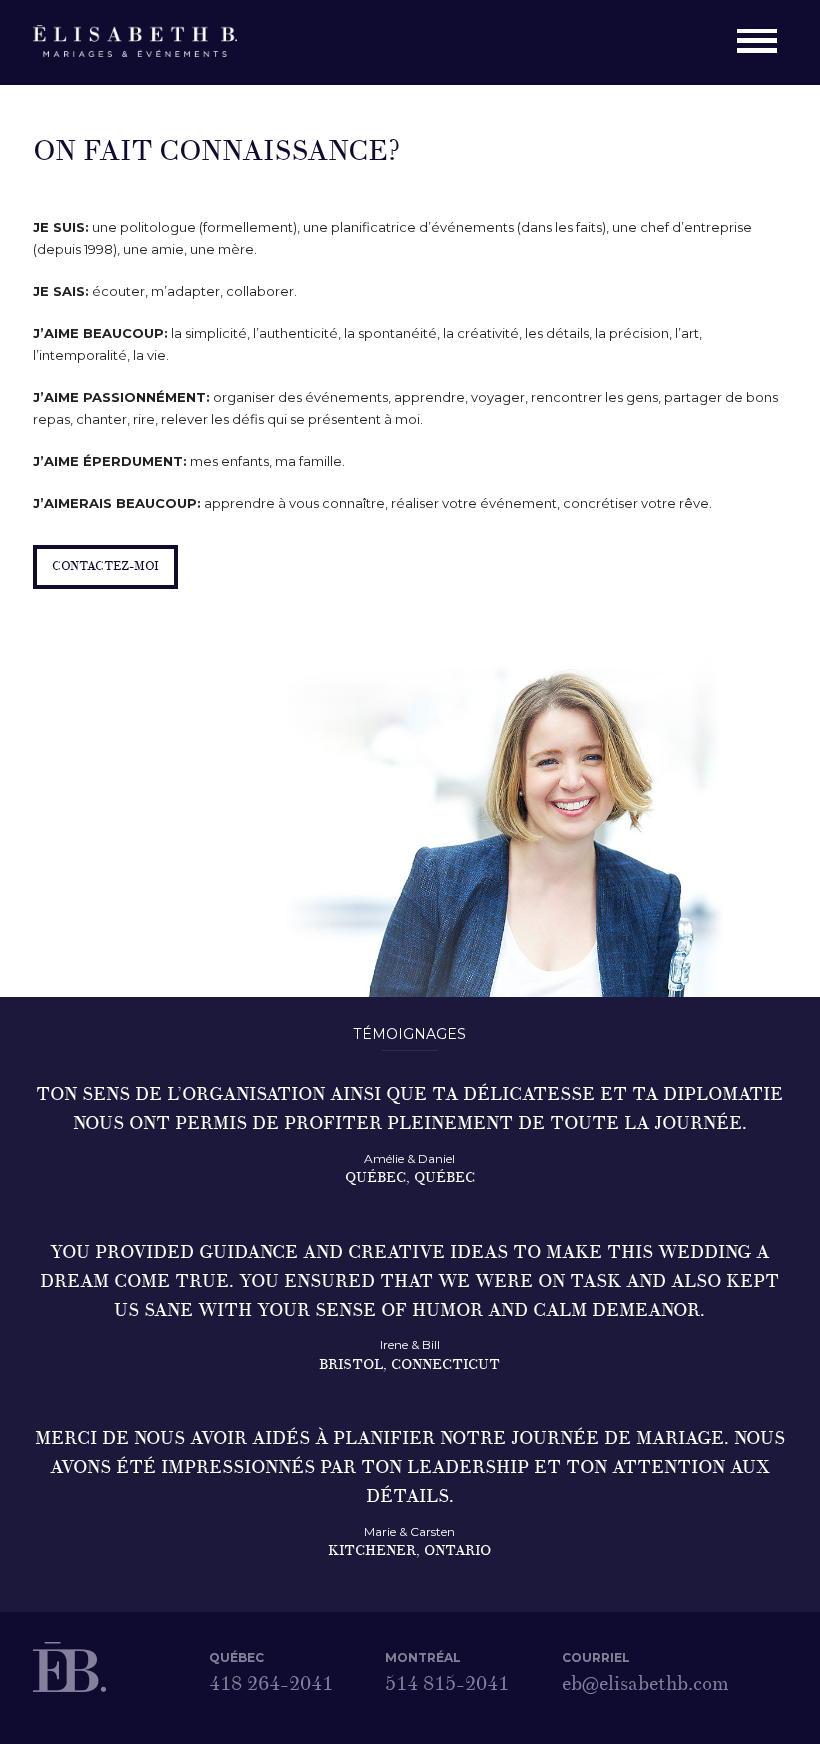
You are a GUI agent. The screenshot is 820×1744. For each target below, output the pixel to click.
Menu (762, 43)
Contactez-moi (105, 566)
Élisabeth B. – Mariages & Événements (146, 42)
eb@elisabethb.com (637, 1684)
